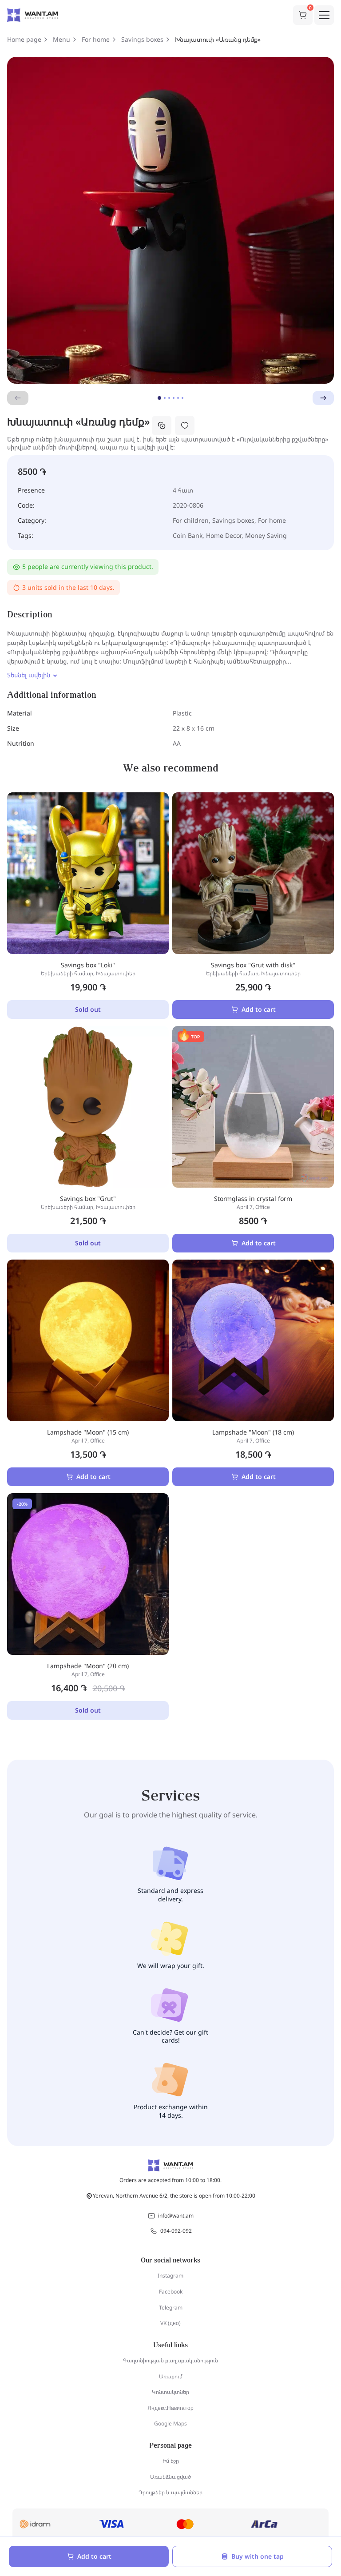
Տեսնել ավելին (29, 675)
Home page (24, 40)
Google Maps (170, 2423)
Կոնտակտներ (170, 2392)
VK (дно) (170, 2323)
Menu (61, 40)
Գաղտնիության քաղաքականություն (170, 2360)
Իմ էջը (171, 2461)
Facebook (171, 2292)
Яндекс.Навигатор (170, 2408)
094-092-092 (176, 2231)
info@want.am (176, 2216)
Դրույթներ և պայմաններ (170, 2492)
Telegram (171, 2308)
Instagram (170, 2276)
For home (96, 40)
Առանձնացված (170, 2477)
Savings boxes (142, 40)
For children (191, 520)
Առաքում (171, 2376)
